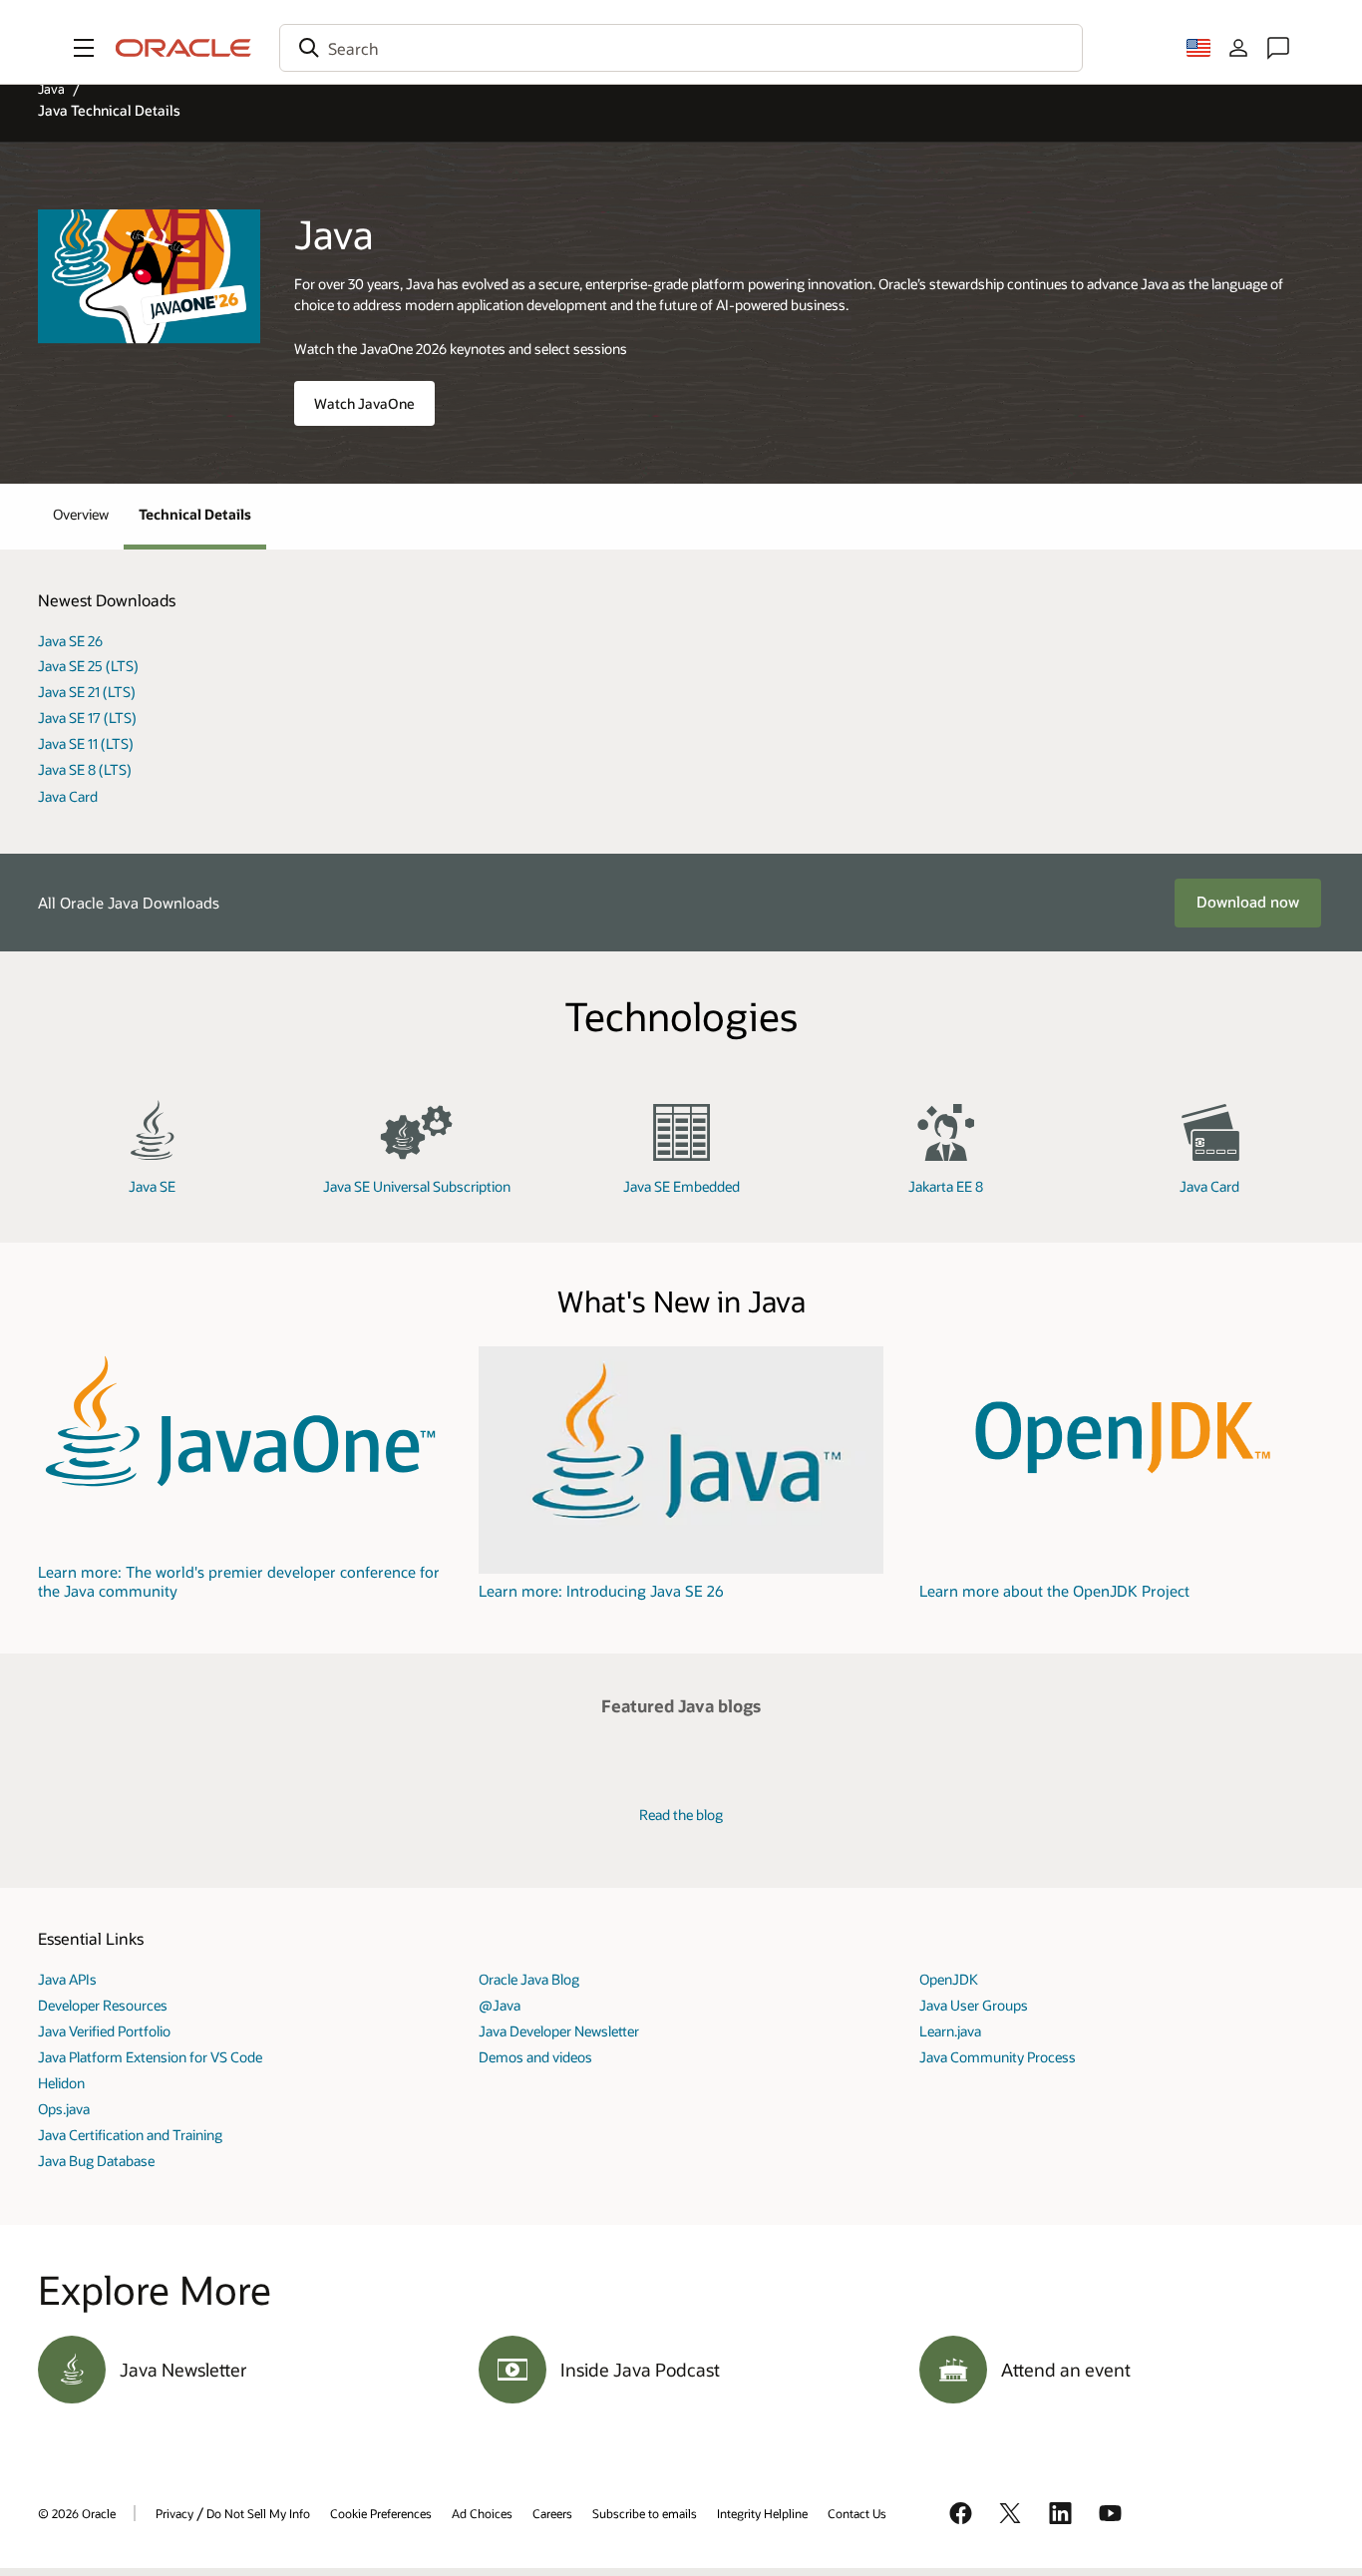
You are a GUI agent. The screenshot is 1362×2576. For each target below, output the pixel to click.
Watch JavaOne (364, 403)
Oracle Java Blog (529, 1979)
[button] (84, 48)
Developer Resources (103, 2005)
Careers (552, 2513)
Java (51, 89)
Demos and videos (535, 2057)
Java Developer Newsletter (559, 2031)
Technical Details (195, 514)
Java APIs (67, 1979)
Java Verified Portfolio (104, 2031)
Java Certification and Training (130, 2135)
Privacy (174, 2513)
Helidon (61, 2083)
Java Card (68, 796)
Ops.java (64, 2109)
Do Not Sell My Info (258, 2513)
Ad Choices (482, 2513)
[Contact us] (1278, 48)
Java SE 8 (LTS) (85, 769)
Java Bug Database (96, 2161)
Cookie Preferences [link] (381, 2513)
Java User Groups (974, 2005)
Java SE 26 (70, 641)
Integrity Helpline (762, 2513)
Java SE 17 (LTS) (87, 718)
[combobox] (681, 48)
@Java (500, 2005)
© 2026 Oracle (77, 2513)
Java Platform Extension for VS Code (150, 2057)
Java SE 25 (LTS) (88, 666)
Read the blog (681, 1815)
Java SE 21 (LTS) (87, 692)
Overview (81, 514)
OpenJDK (949, 1979)
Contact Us (857, 2513)
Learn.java (950, 2031)
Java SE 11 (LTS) (86, 743)
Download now (1248, 902)
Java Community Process (998, 2057)
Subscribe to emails (645, 2513)
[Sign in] (1238, 48)
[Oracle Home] (183, 48)
